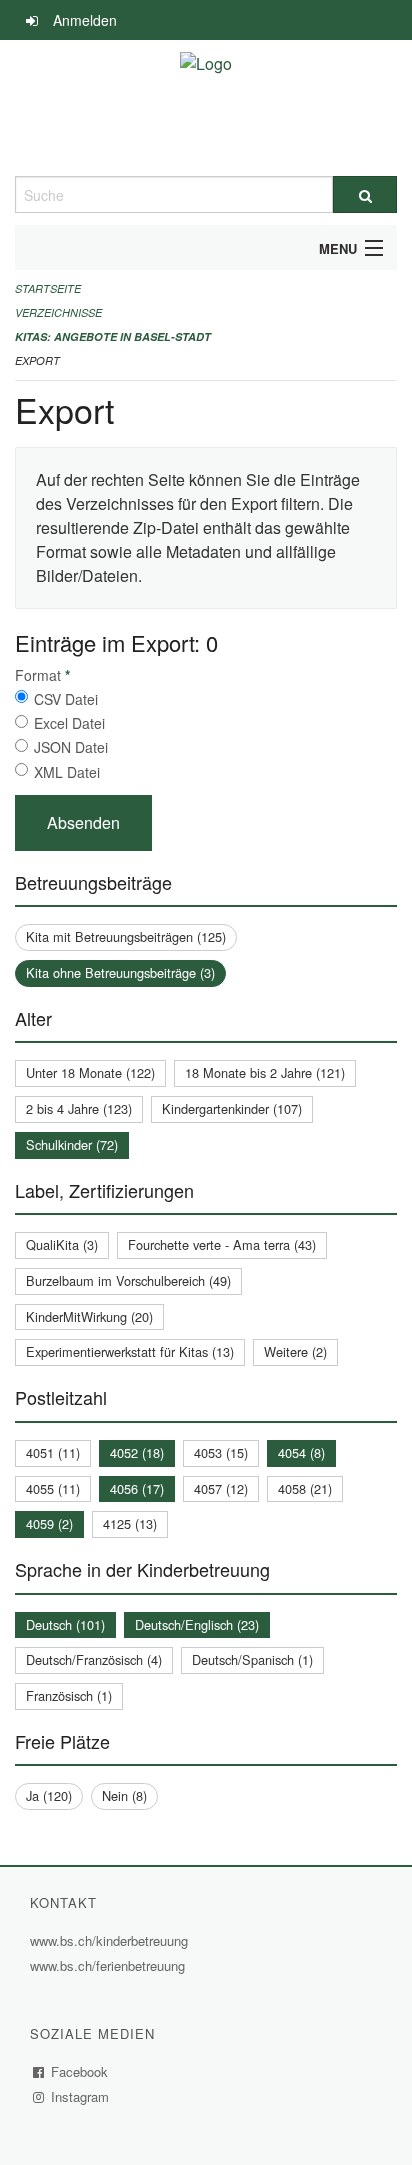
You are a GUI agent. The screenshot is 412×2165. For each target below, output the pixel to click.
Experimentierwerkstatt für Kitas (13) (130, 1351)
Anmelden (85, 20)
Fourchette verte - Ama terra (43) (222, 1244)
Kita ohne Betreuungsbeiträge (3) (120, 972)
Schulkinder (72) (72, 1144)
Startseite (48, 288)
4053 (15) (221, 1452)
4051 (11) (53, 1452)
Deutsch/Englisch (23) (197, 1624)
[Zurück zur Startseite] (206, 108)
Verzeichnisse (58, 312)
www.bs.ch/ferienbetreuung (110, 1965)
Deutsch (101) (65, 1624)
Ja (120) (49, 1795)
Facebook (80, 2071)
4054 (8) (301, 1452)
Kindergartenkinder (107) (232, 1108)
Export (37, 360)
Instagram (80, 2096)
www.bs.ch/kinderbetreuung (111, 1940)
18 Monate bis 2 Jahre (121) (265, 1072)
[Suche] (365, 194)
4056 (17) (137, 1488)
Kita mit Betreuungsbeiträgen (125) (126, 936)
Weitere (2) (295, 1351)
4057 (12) (221, 1488)
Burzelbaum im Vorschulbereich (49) (128, 1280)
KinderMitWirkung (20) (89, 1316)
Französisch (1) (69, 1695)
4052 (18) (137, 1452)
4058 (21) (305, 1488)
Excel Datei (69, 723)
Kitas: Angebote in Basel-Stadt (113, 336)
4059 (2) (49, 1523)
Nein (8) (124, 1795)
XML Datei (67, 772)
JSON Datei (71, 747)
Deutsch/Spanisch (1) (252, 1659)
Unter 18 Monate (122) (90, 1072)
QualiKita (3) (62, 1244)
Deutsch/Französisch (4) (94, 1659)
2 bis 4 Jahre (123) (79, 1108)
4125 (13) (130, 1523)
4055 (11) (53, 1488)
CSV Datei (66, 699)
